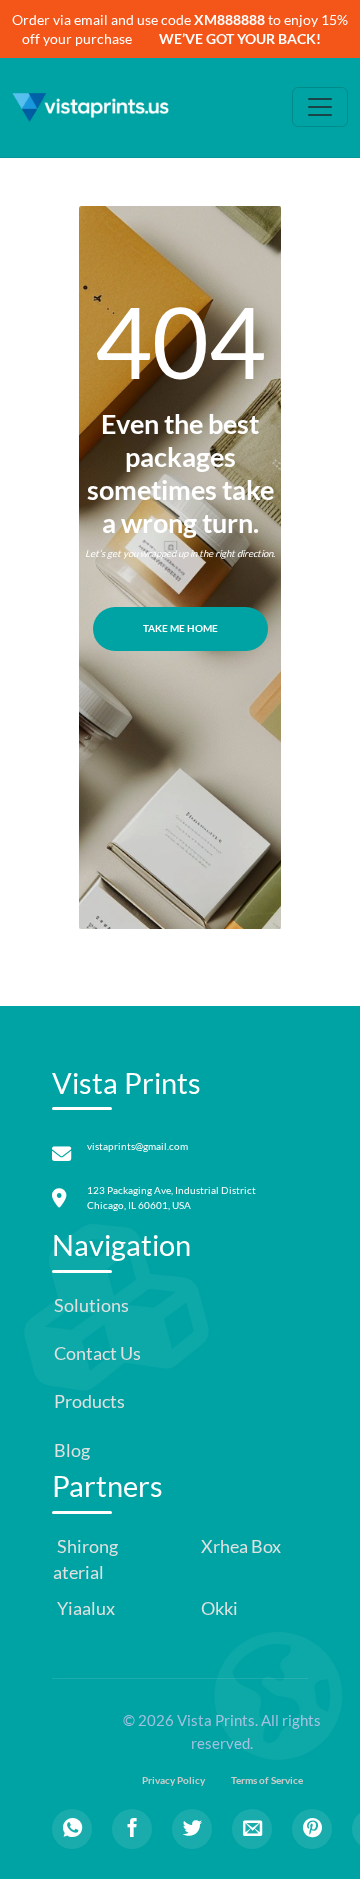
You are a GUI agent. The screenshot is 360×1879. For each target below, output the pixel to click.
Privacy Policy (173, 1780)
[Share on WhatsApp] (72, 1829)
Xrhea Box (239, 1546)
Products (89, 1401)
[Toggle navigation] (320, 107)
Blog (72, 1450)
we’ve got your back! (240, 38)
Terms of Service (267, 1780)
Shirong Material (77, 1559)
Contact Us (97, 1353)
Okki (218, 1608)
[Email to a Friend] (252, 1829)
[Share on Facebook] (132, 1829)
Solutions (91, 1305)
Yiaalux (84, 1608)
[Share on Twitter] (192, 1829)
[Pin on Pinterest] (312, 1829)
